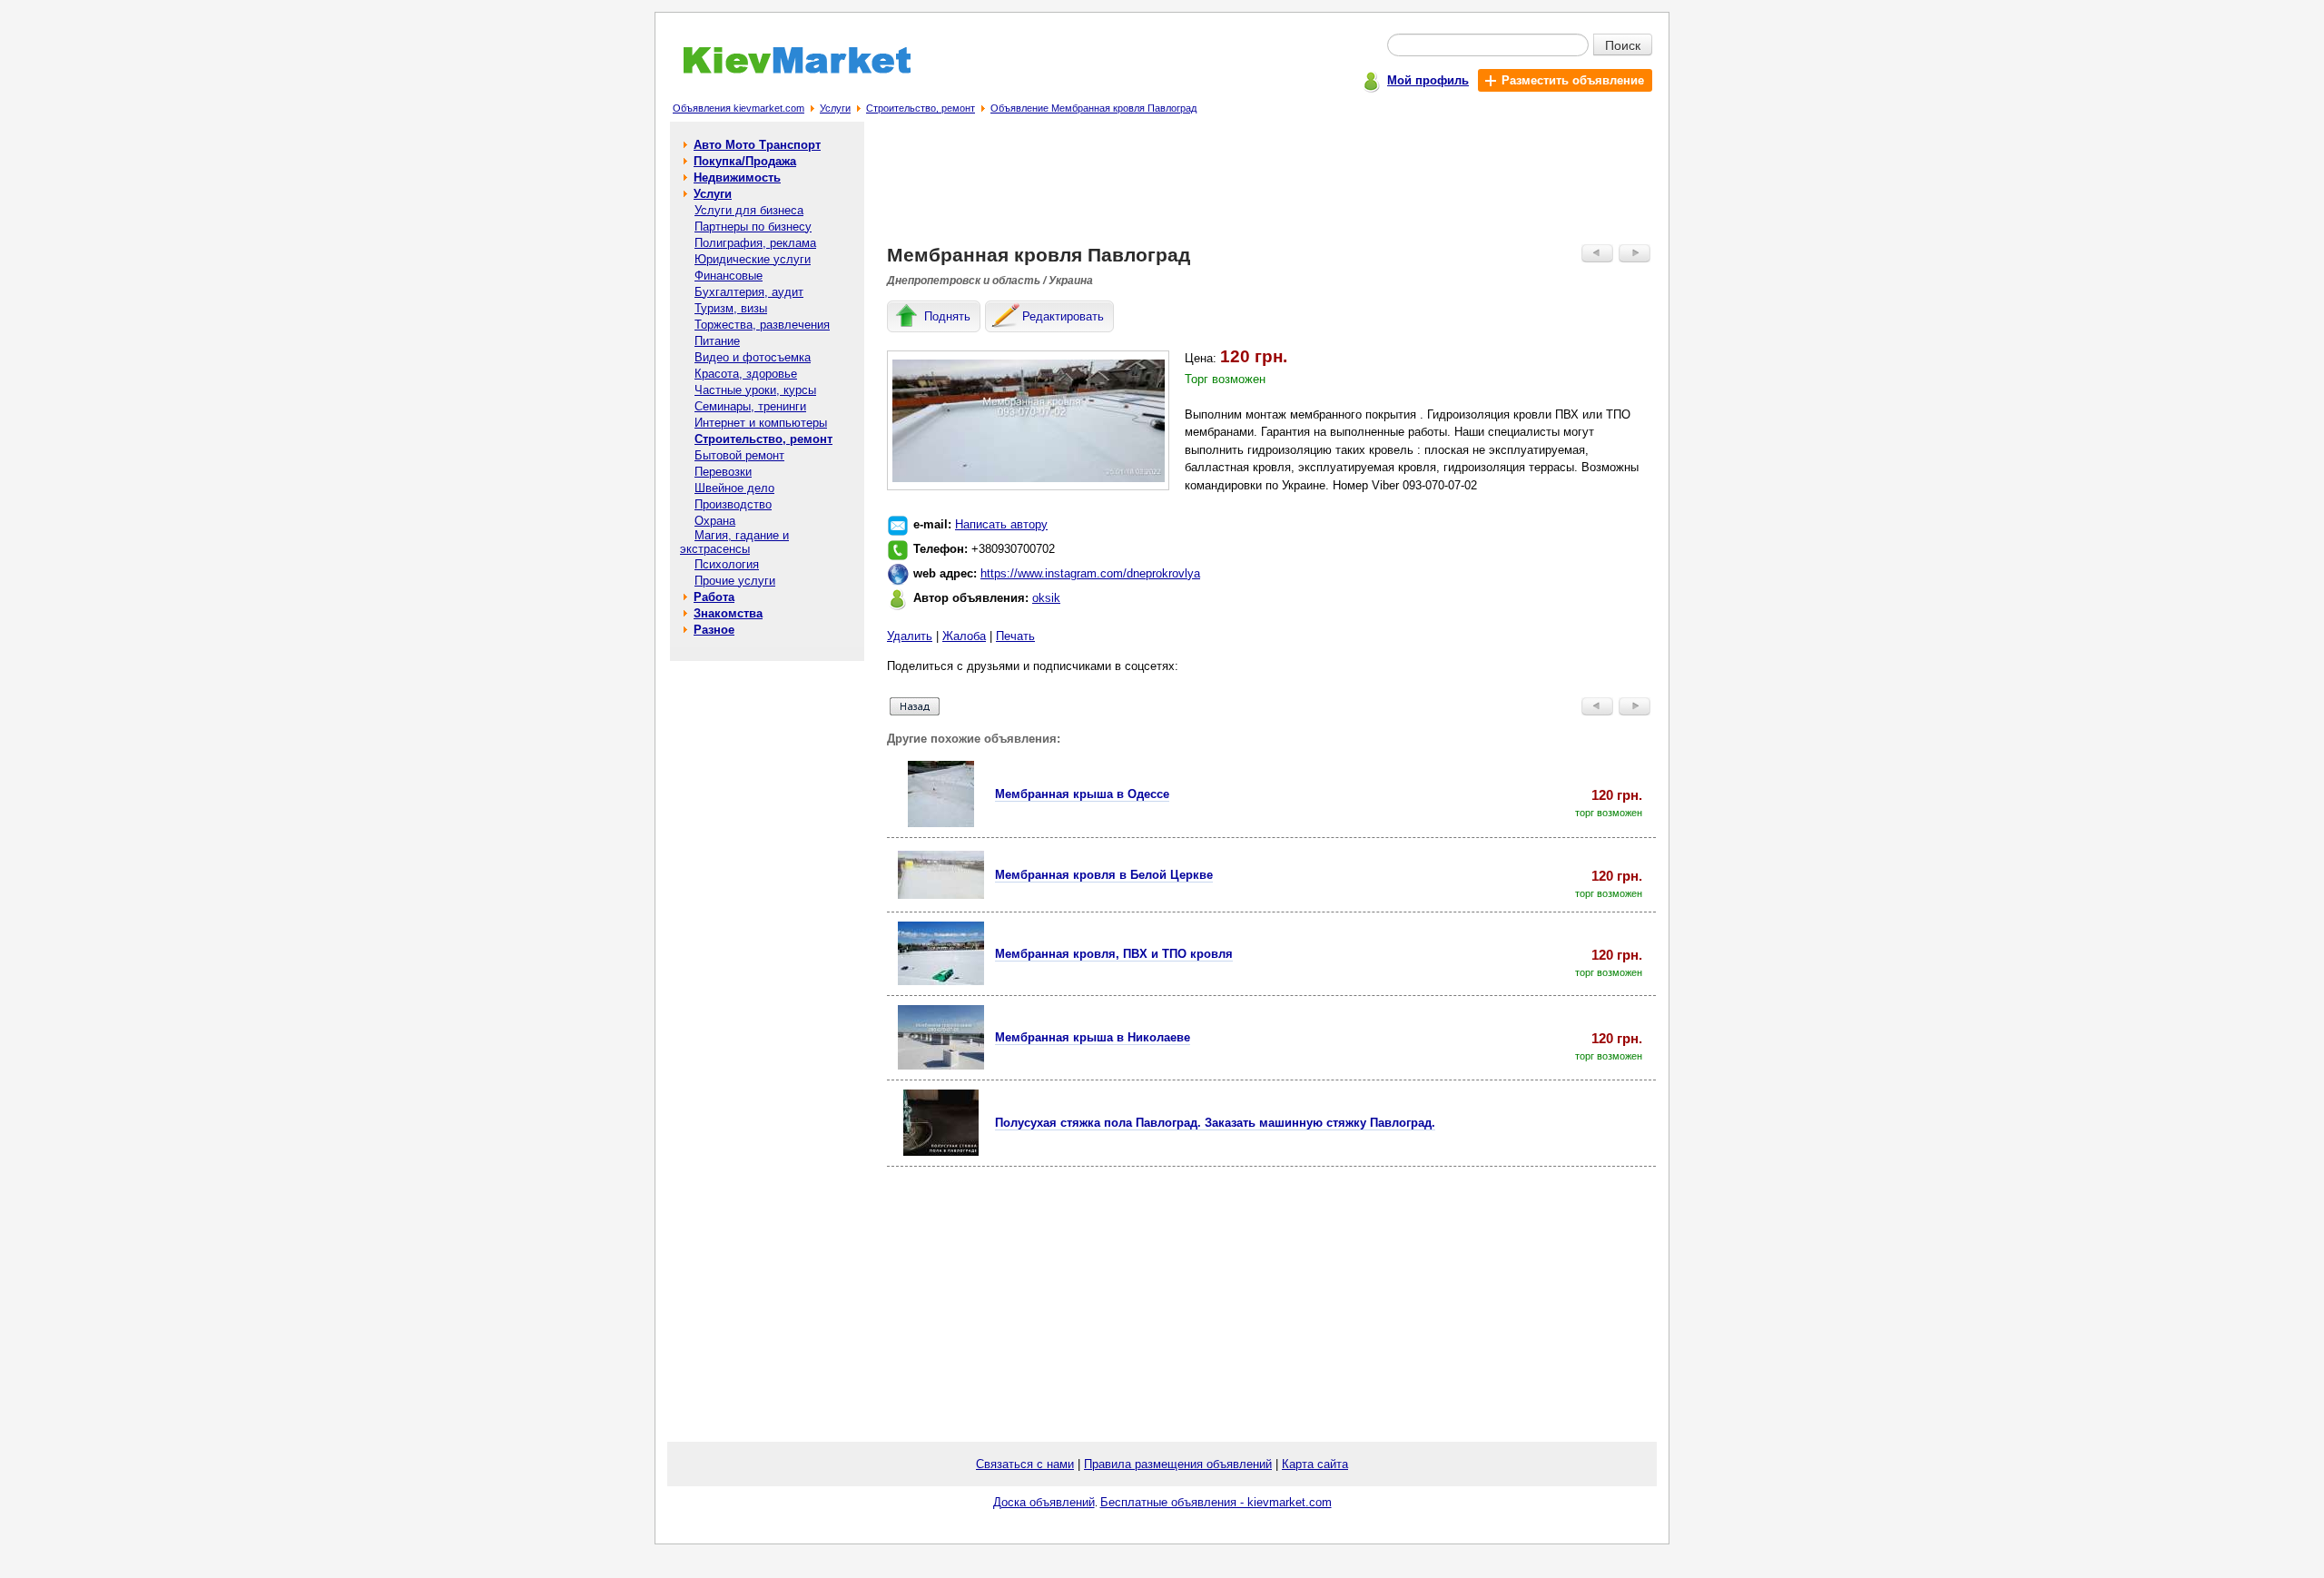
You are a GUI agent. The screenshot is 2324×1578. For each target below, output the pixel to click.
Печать (1015, 636)
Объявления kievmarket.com (739, 108)
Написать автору (1001, 524)
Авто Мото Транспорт (757, 145)
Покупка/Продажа (745, 161)
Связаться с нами (1025, 1464)
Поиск (1623, 44)
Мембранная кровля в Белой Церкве (1104, 875)
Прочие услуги (735, 581)
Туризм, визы (731, 308)
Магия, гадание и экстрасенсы (734, 542)
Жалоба (964, 636)
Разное (714, 630)
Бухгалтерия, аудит (749, 292)
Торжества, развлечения (762, 325)
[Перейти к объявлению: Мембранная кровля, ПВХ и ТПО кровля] (941, 981)
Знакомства (728, 613)
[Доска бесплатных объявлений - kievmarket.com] (787, 70)
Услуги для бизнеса (749, 210)
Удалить (910, 636)
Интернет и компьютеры (761, 423)
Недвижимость (737, 178)
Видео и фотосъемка (753, 357)
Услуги (835, 108)
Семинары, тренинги (750, 406)
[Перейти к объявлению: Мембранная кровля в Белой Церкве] (941, 895)
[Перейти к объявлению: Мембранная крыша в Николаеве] (941, 1065)
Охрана (715, 521)
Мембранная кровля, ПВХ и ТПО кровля (1114, 954)
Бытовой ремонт (739, 455)
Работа (714, 597)
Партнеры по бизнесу (753, 227)
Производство (733, 504)
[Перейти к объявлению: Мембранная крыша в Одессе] (941, 823)
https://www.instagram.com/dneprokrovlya (1090, 573)
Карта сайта (1315, 1464)
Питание (717, 341)
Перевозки (723, 472)
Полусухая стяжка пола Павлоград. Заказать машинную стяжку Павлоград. (1215, 1123)
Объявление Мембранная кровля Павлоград (1093, 108)
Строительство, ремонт (921, 108)
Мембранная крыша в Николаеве (1093, 1037)
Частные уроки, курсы (755, 390)
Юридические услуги (753, 259)
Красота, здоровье (746, 374)
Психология (727, 564)
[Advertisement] (1272, 187)
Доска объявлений (1044, 1502)
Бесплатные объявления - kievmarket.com (1216, 1502)
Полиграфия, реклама (755, 243)
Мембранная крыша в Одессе (1082, 794)
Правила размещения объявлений (1178, 1464)
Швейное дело (734, 488)
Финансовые (729, 276)
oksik (1046, 598)
